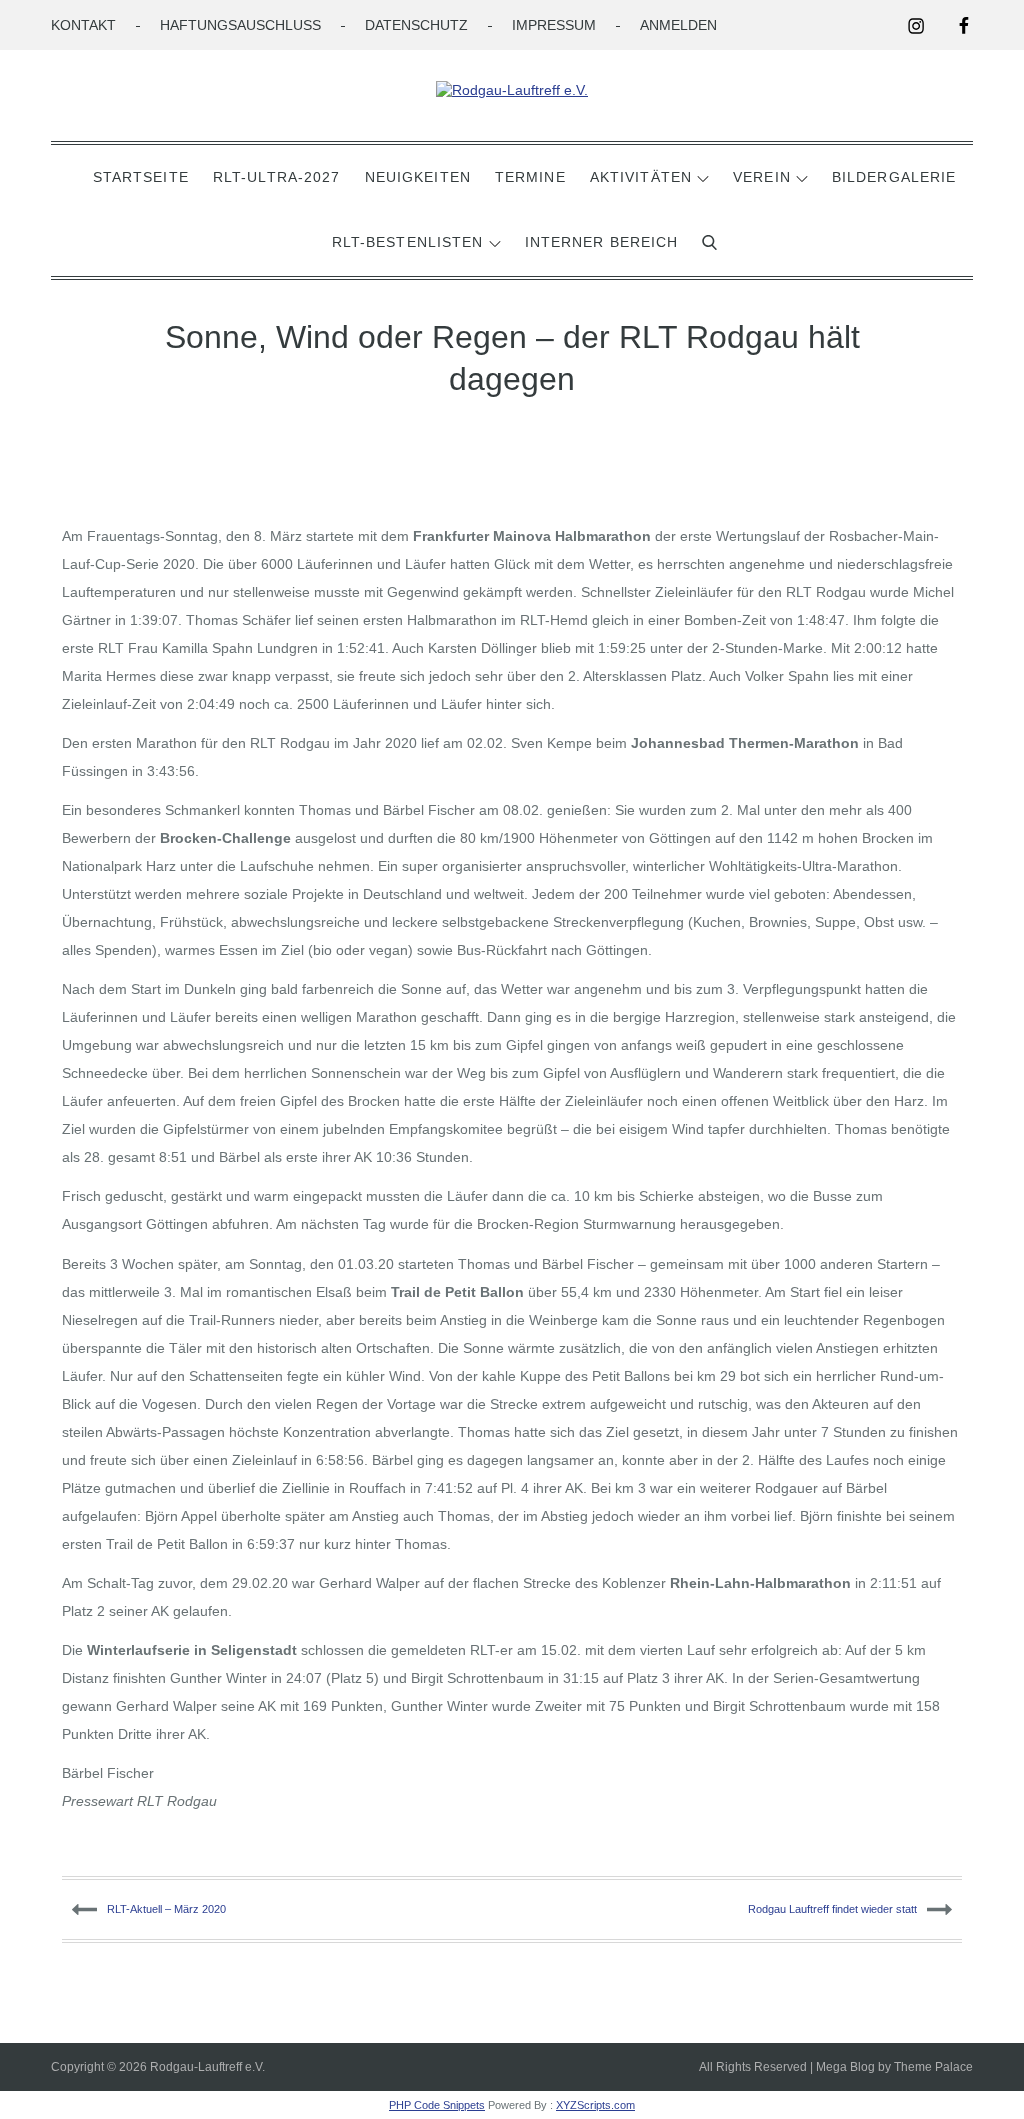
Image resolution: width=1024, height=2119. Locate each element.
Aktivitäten (641, 177)
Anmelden (678, 25)
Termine (530, 177)
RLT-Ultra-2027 (277, 177)
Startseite (141, 177)
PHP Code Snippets (437, 2105)
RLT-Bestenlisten (408, 242)
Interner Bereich (602, 242)
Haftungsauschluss (240, 25)
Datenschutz (416, 25)
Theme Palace (933, 2067)
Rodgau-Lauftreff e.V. (207, 2067)
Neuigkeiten (418, 177)
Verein (762, 177)
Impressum (554, 25)
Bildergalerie (894, 177)
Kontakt (83, 25)
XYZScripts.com (595, 2105)
